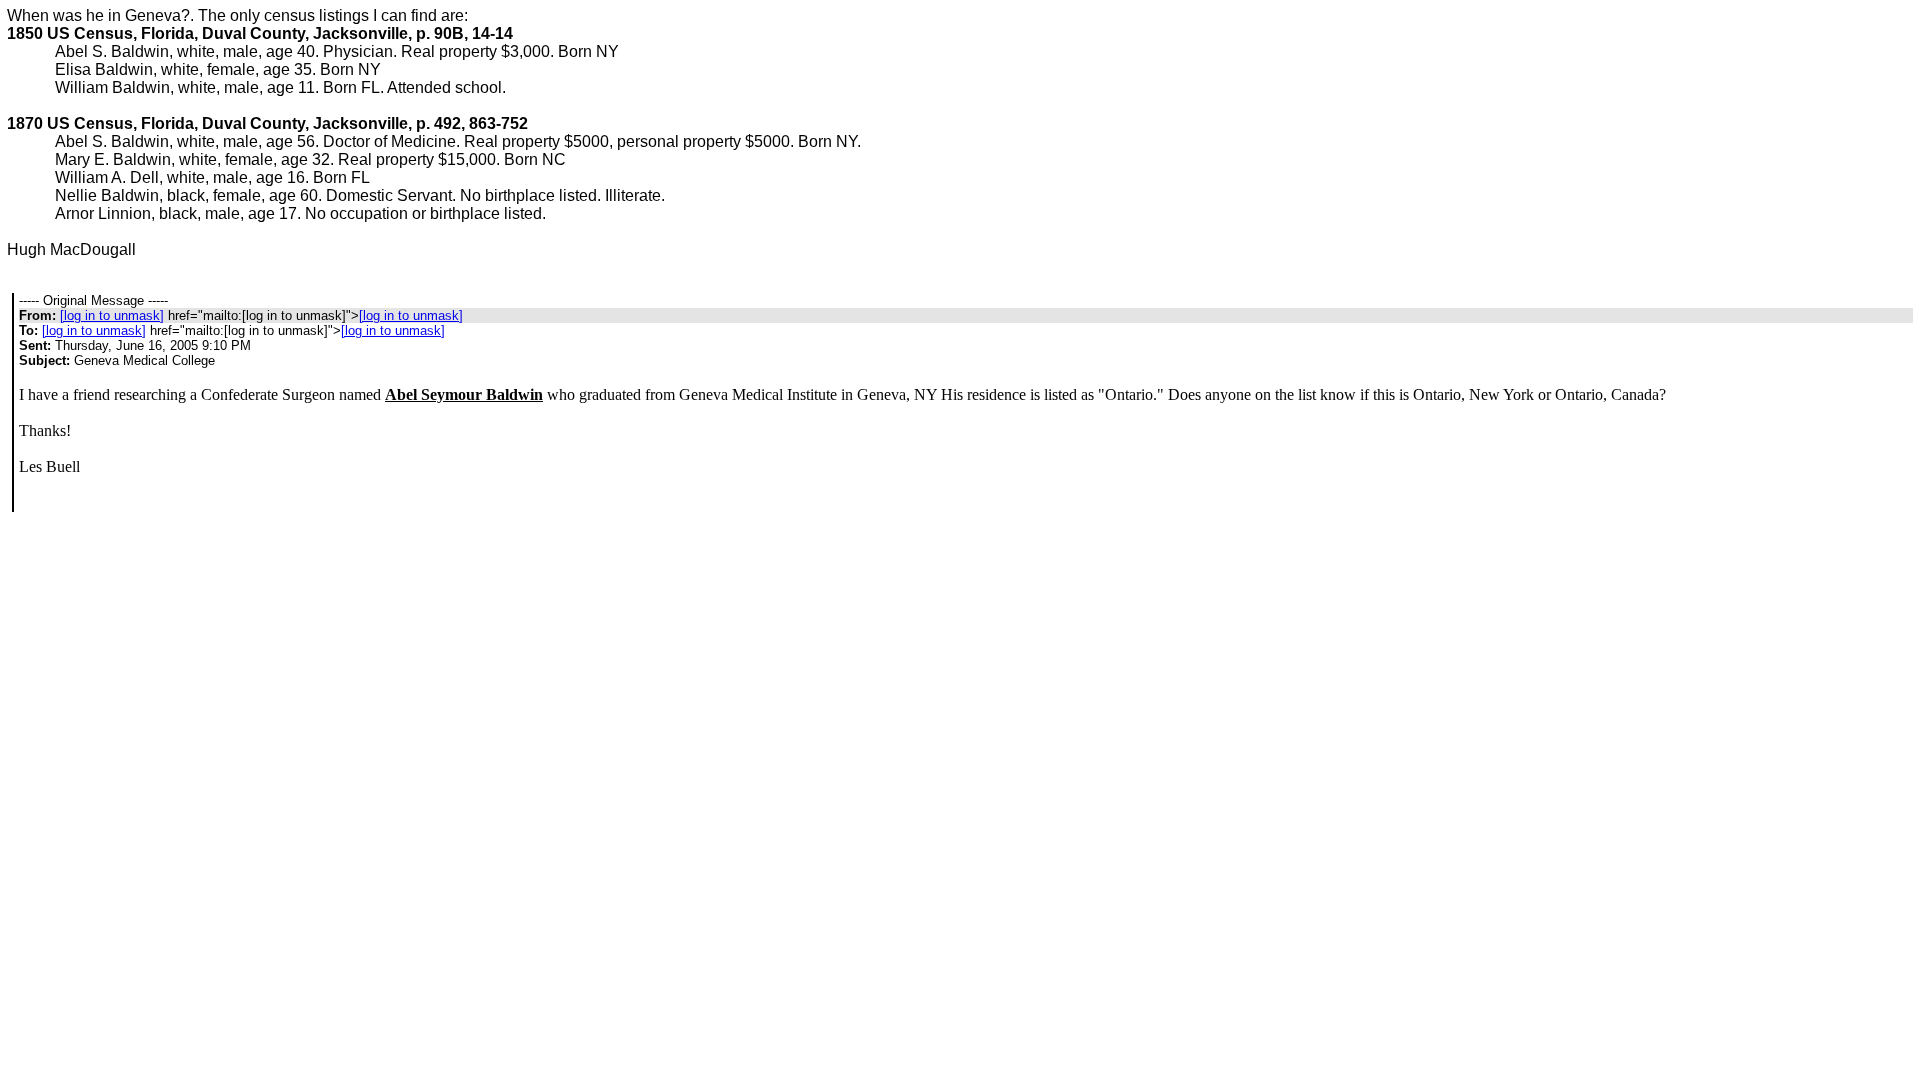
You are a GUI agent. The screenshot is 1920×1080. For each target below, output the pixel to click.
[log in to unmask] (112, 315)
